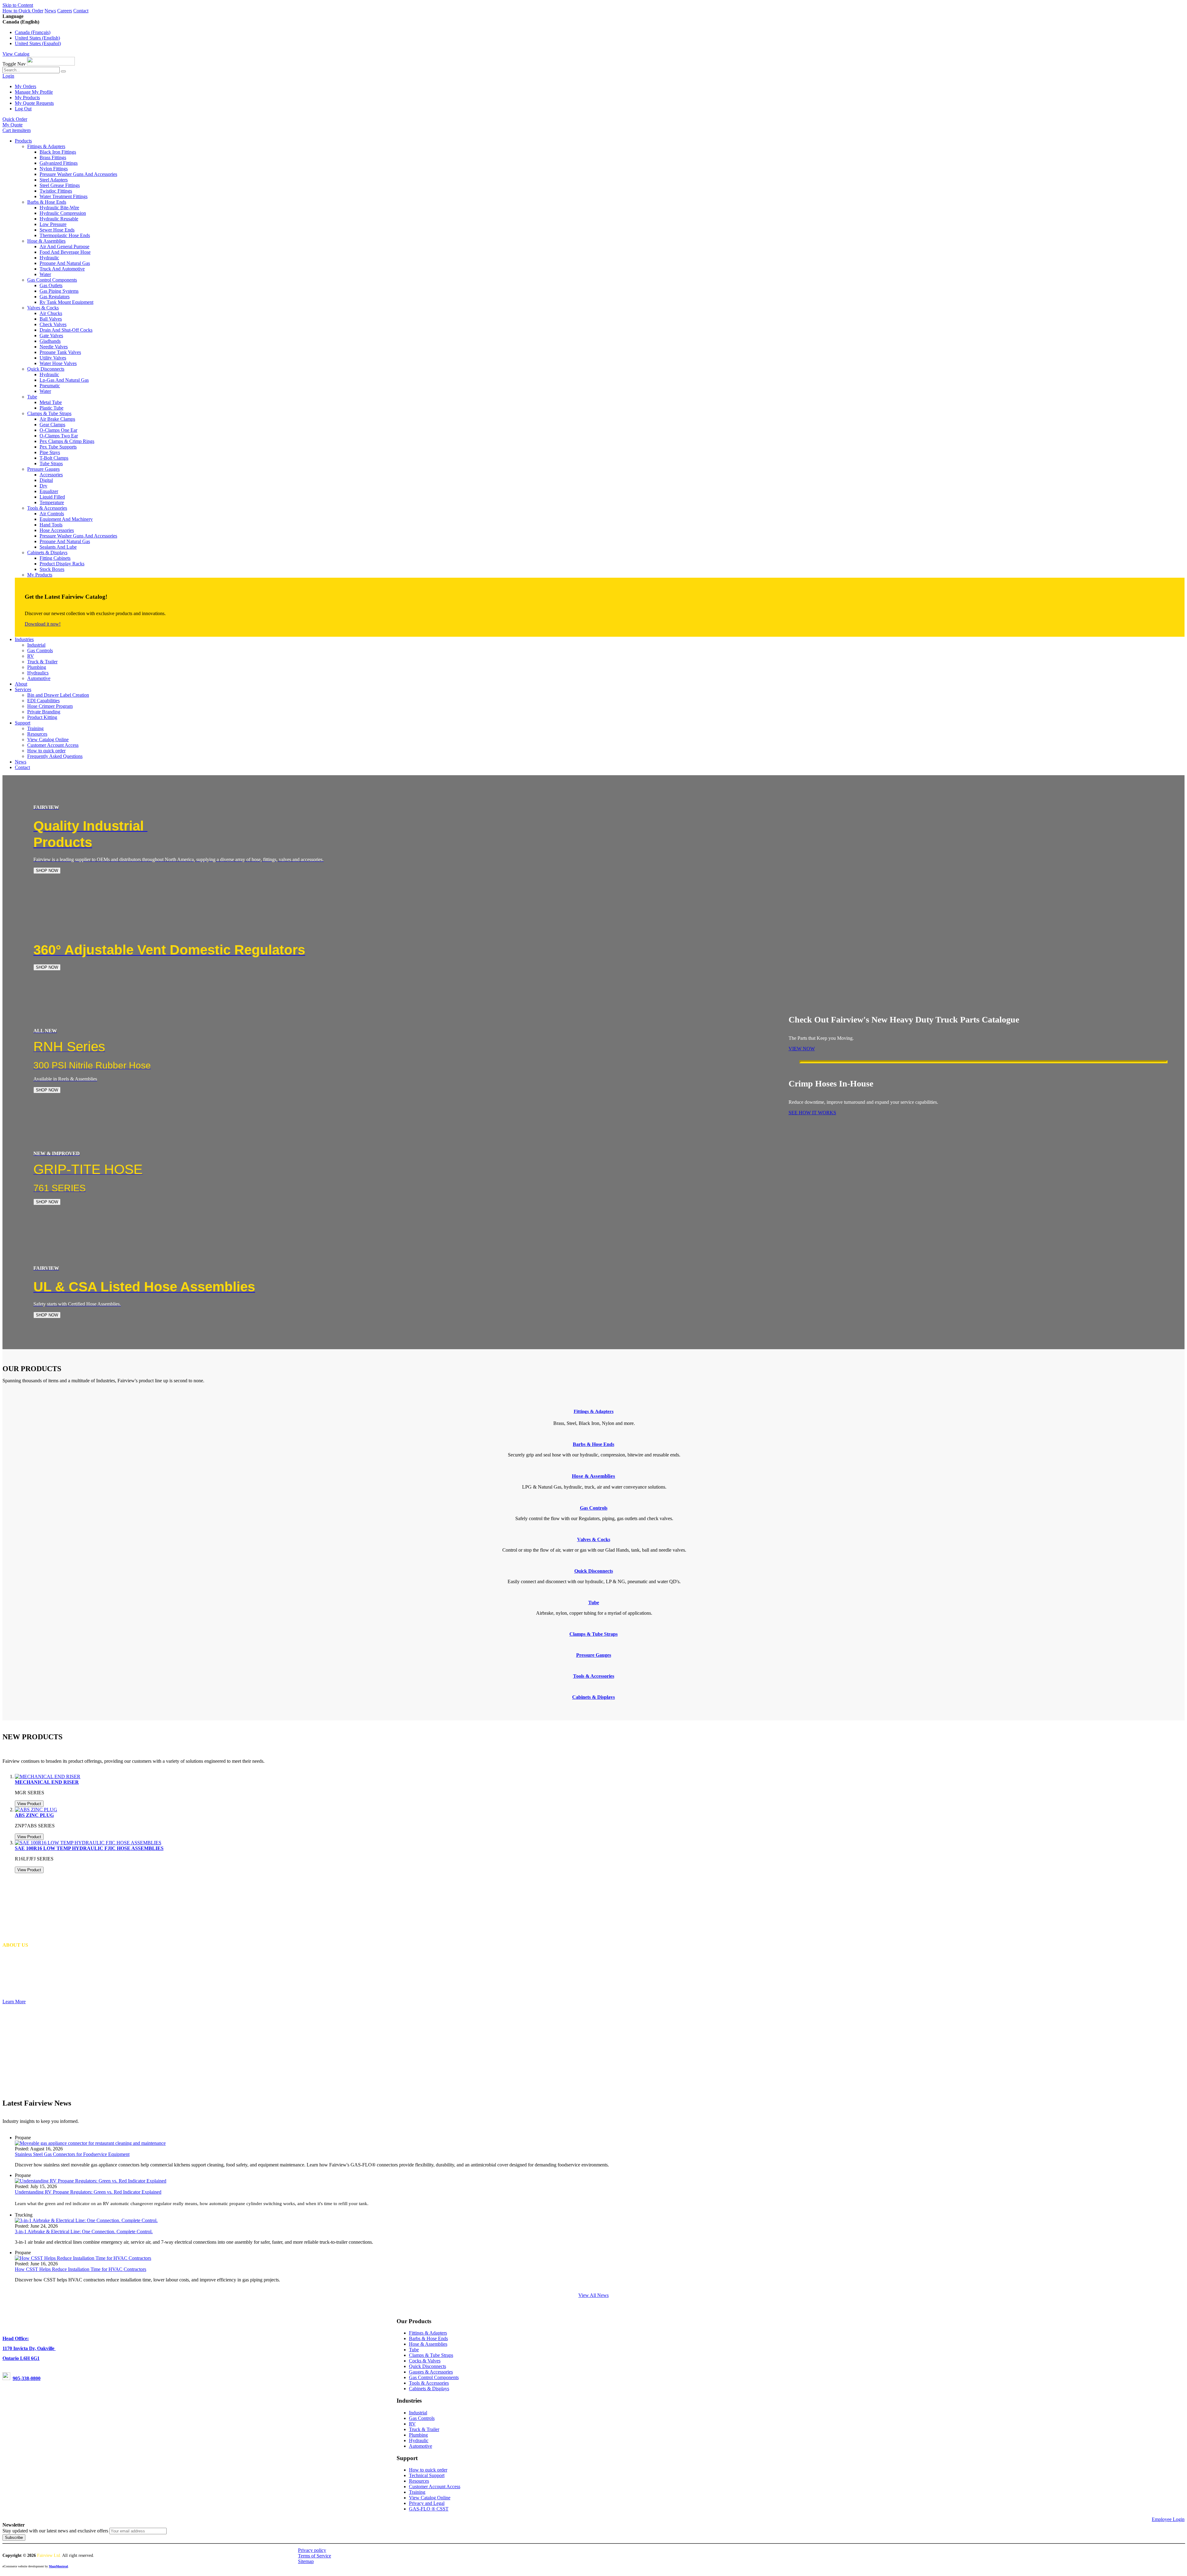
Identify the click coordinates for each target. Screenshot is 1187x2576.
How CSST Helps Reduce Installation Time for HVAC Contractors (81, 2269)
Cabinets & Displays (429, 2389)
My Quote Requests (34, 103)
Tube (414, 2350)
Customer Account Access (435, 2487)
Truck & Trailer (424, 2429)
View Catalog (16, 54)
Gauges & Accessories (431, 2372)
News (50, 11)
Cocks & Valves (425, 2361)
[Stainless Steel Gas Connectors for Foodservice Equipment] (90, 2143)
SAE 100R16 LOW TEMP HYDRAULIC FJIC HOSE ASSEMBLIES (89, 1848)
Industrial (418, 2413)
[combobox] (31, 70)
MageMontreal (58, 2566)
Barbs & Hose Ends (428, 2338)
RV (412, 2424)
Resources (419, 2481)
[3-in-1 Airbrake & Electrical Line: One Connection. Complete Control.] (86, 2220)
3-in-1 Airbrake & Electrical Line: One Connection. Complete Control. (84, 2232)
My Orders (26, 86)
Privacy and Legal (427, 2503)
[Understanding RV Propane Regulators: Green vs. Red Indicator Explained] (91, 2181)
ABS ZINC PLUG (34, 1815)
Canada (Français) (33, 32)
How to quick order (428, 2470)
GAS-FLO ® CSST (429, 2509)
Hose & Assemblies (428, 2344)
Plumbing (418, 2435)
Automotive (421, 2446)
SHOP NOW (47, 871)
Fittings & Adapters (594, 1411)
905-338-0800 (27, 2378)
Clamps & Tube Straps (431, 2355)
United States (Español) (38, 43)
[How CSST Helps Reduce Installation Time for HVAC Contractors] (83, 2258)
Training (417, 2492)
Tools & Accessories (429, 2383)
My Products (27, 98)
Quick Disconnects (428, 2366)
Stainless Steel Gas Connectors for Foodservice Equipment (72, 2154)
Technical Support (427, 2475)
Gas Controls (422, 2418)
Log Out (23, 109)
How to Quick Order (23, 11)
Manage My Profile (34, 92)
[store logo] (51, 64)
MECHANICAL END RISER (47, 1782)
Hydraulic (419, 2440)
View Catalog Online (430, 2498)
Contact (81, 11)
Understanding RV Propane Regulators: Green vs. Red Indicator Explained (88, 2192)
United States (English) (37, 38)
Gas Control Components (434, 2377)
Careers (65, 11)
